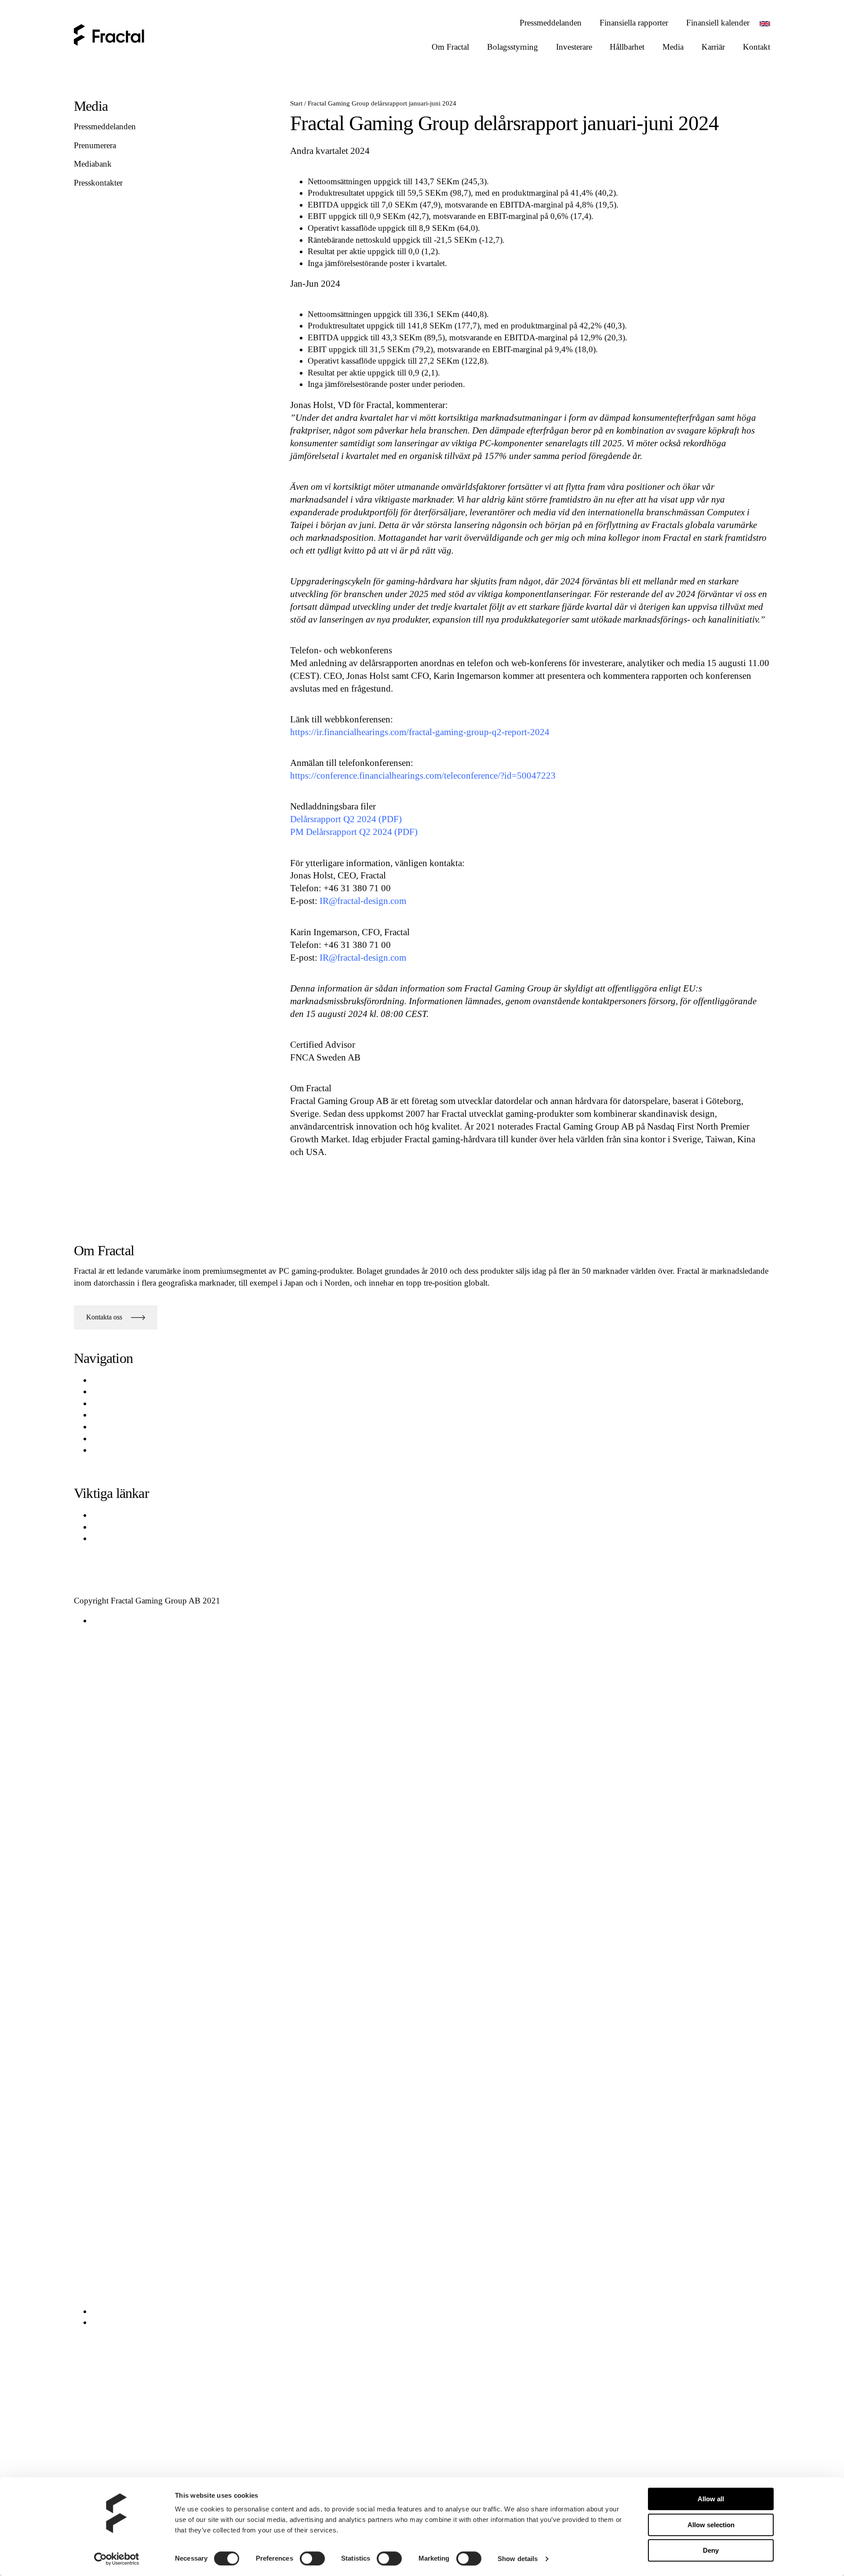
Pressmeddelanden (105, 126)
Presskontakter (98, 183)
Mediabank (93, 164)
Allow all (711, 2499)
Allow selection (711, 2525)
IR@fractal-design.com (363, 901)
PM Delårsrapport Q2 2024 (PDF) (354, 832)
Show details (518, 2559)
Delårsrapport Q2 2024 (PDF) (346, 819)
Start (296, 103)
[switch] (312, 2558)
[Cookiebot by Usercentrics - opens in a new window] (117, 2559)
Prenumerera (95, 145)
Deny (711, 2550)
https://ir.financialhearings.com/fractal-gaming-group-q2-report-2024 (420, 732)
